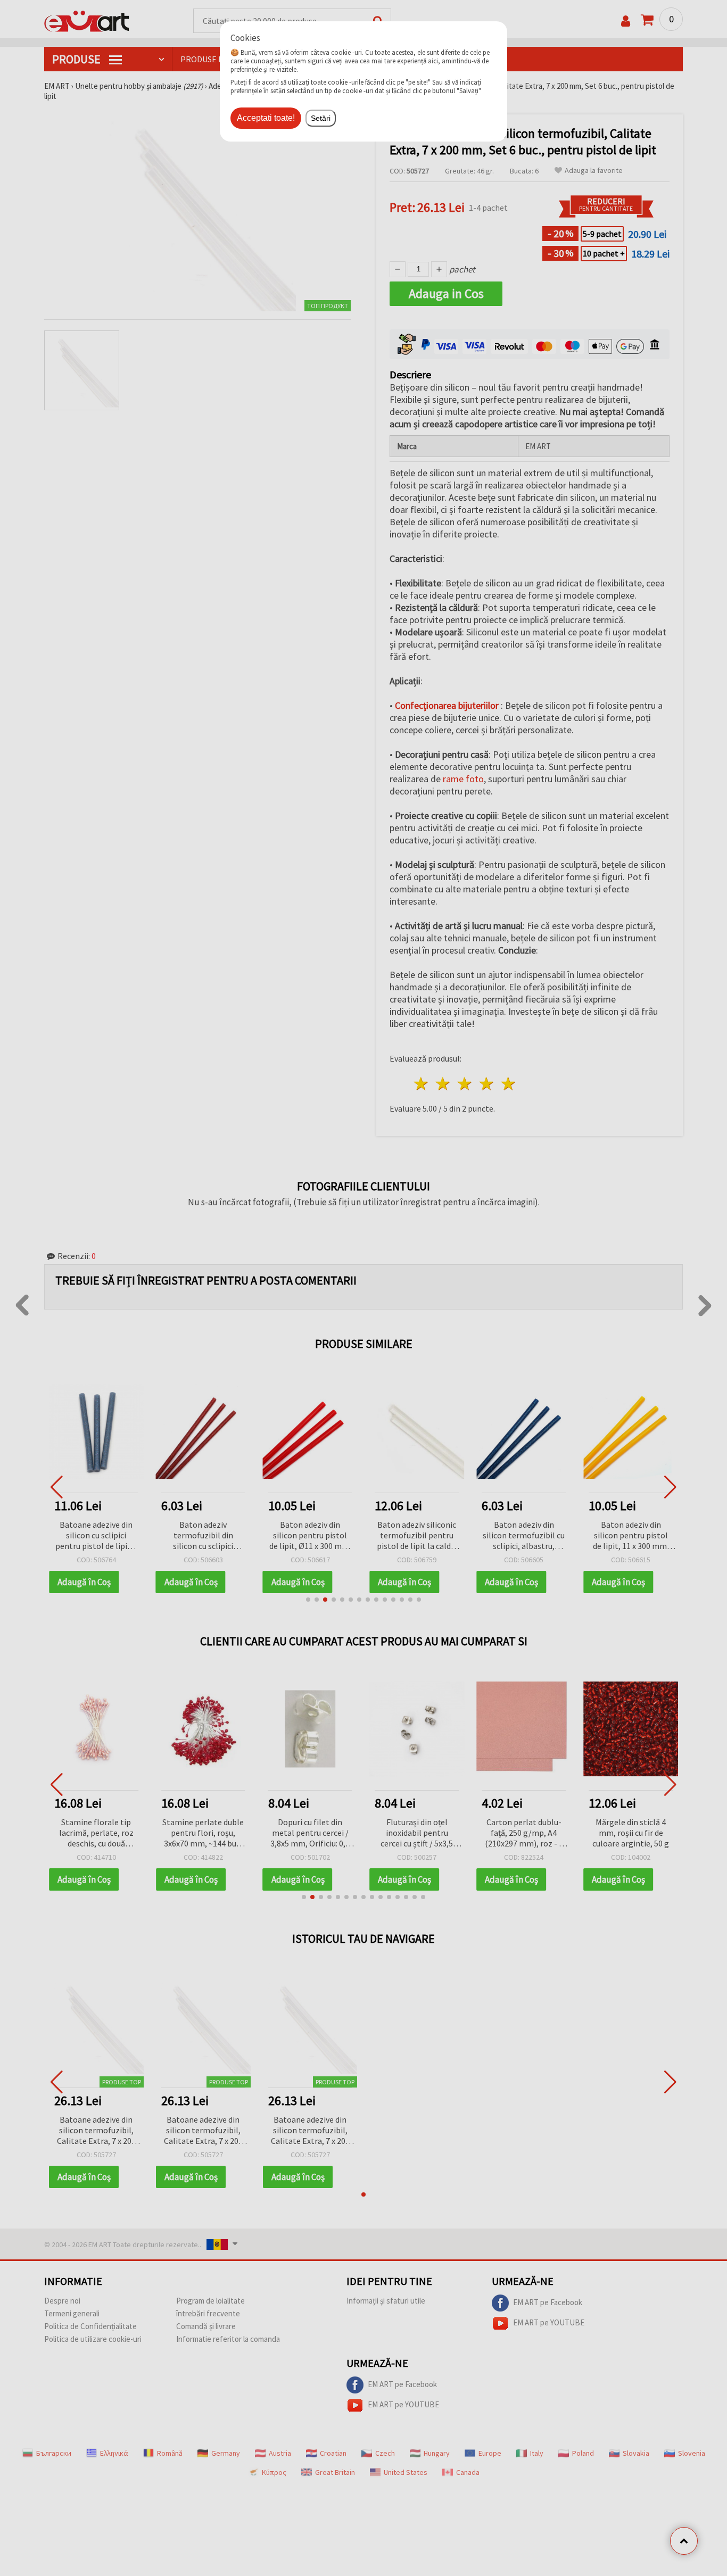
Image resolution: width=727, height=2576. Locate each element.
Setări (321, 118)
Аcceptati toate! (266, 118)
